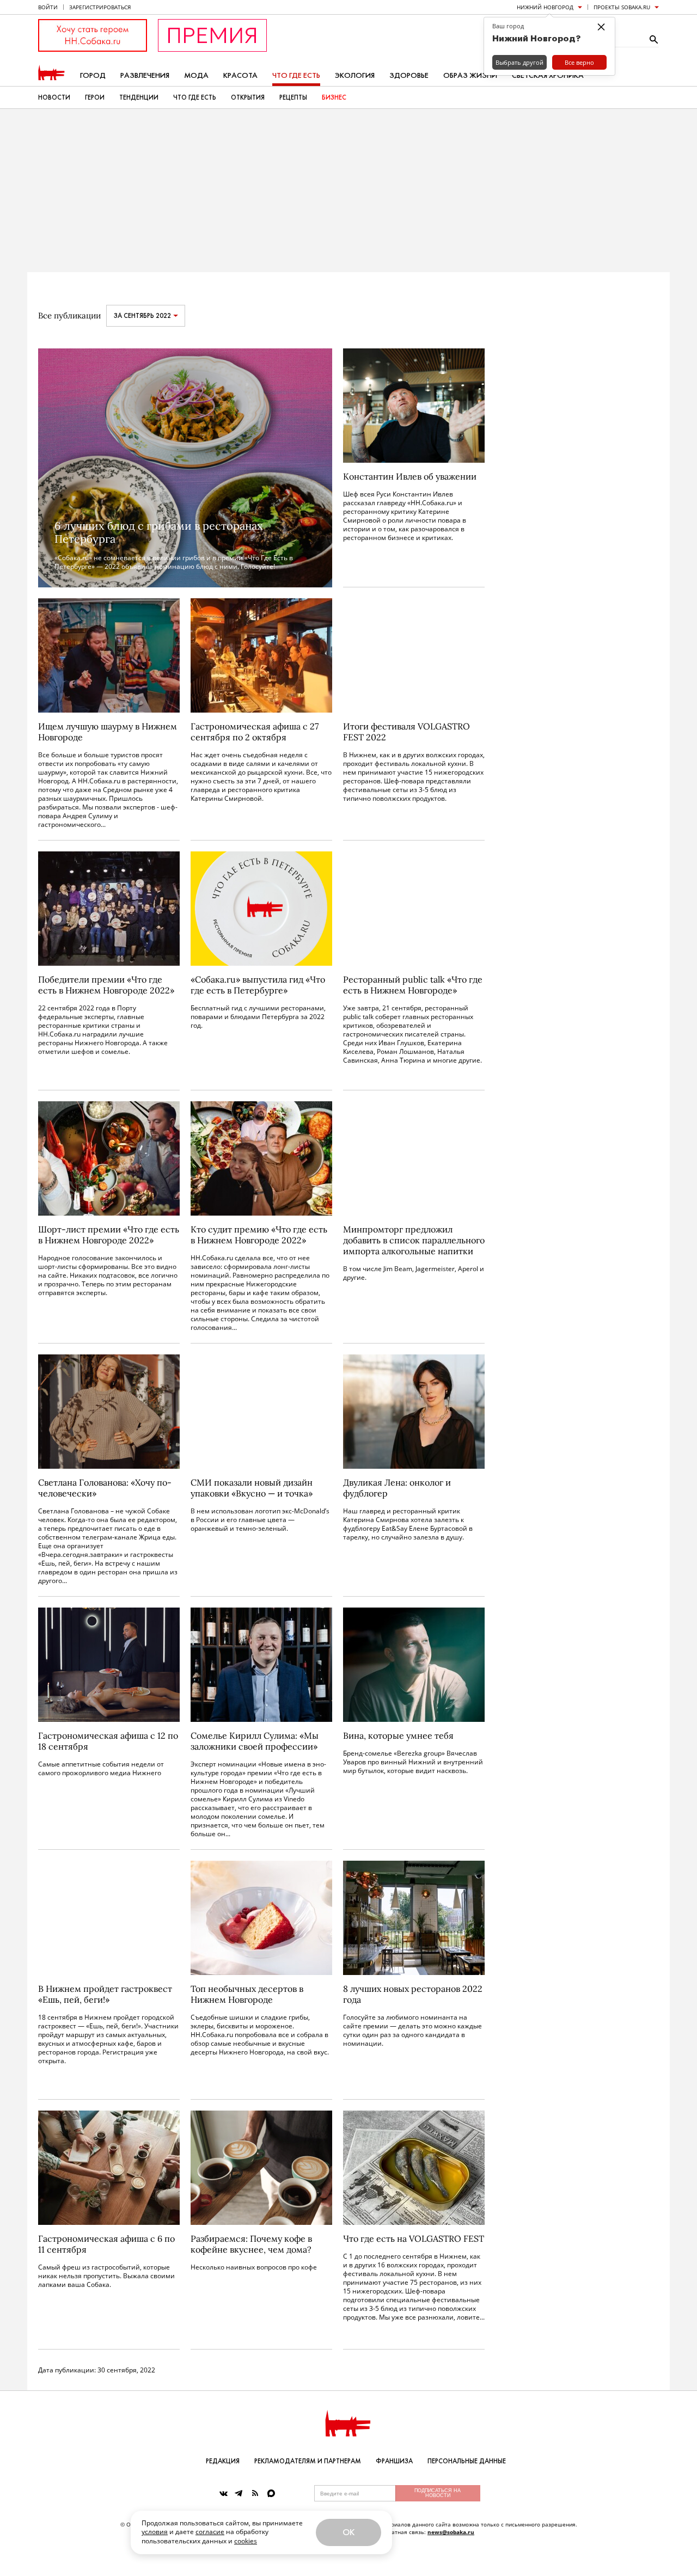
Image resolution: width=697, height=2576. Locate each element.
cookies (246, 2541)
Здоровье (409, 75)
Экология (355, 75)
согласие (210, 2532)
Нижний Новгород (545, 7)
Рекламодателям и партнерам (308, 2461)
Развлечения (145, 75)
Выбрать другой (519, 62)
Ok (348, 2532)
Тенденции (139, 97)
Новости (54, 97)
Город (93, 75)
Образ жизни (470, 75)
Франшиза (394, 2461)
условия (155, 2532)
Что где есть (296, 75)
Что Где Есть (195, 97)
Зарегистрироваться (100, 7)
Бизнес (334, 97)
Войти (48, 7)
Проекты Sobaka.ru (622, 7)
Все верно (579, 62)
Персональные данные (467, 2461)
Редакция (223, 2461)
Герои (95, 97)
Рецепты (293, 97)
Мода (196, 75)
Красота (240, 75)
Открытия (248, 97)
